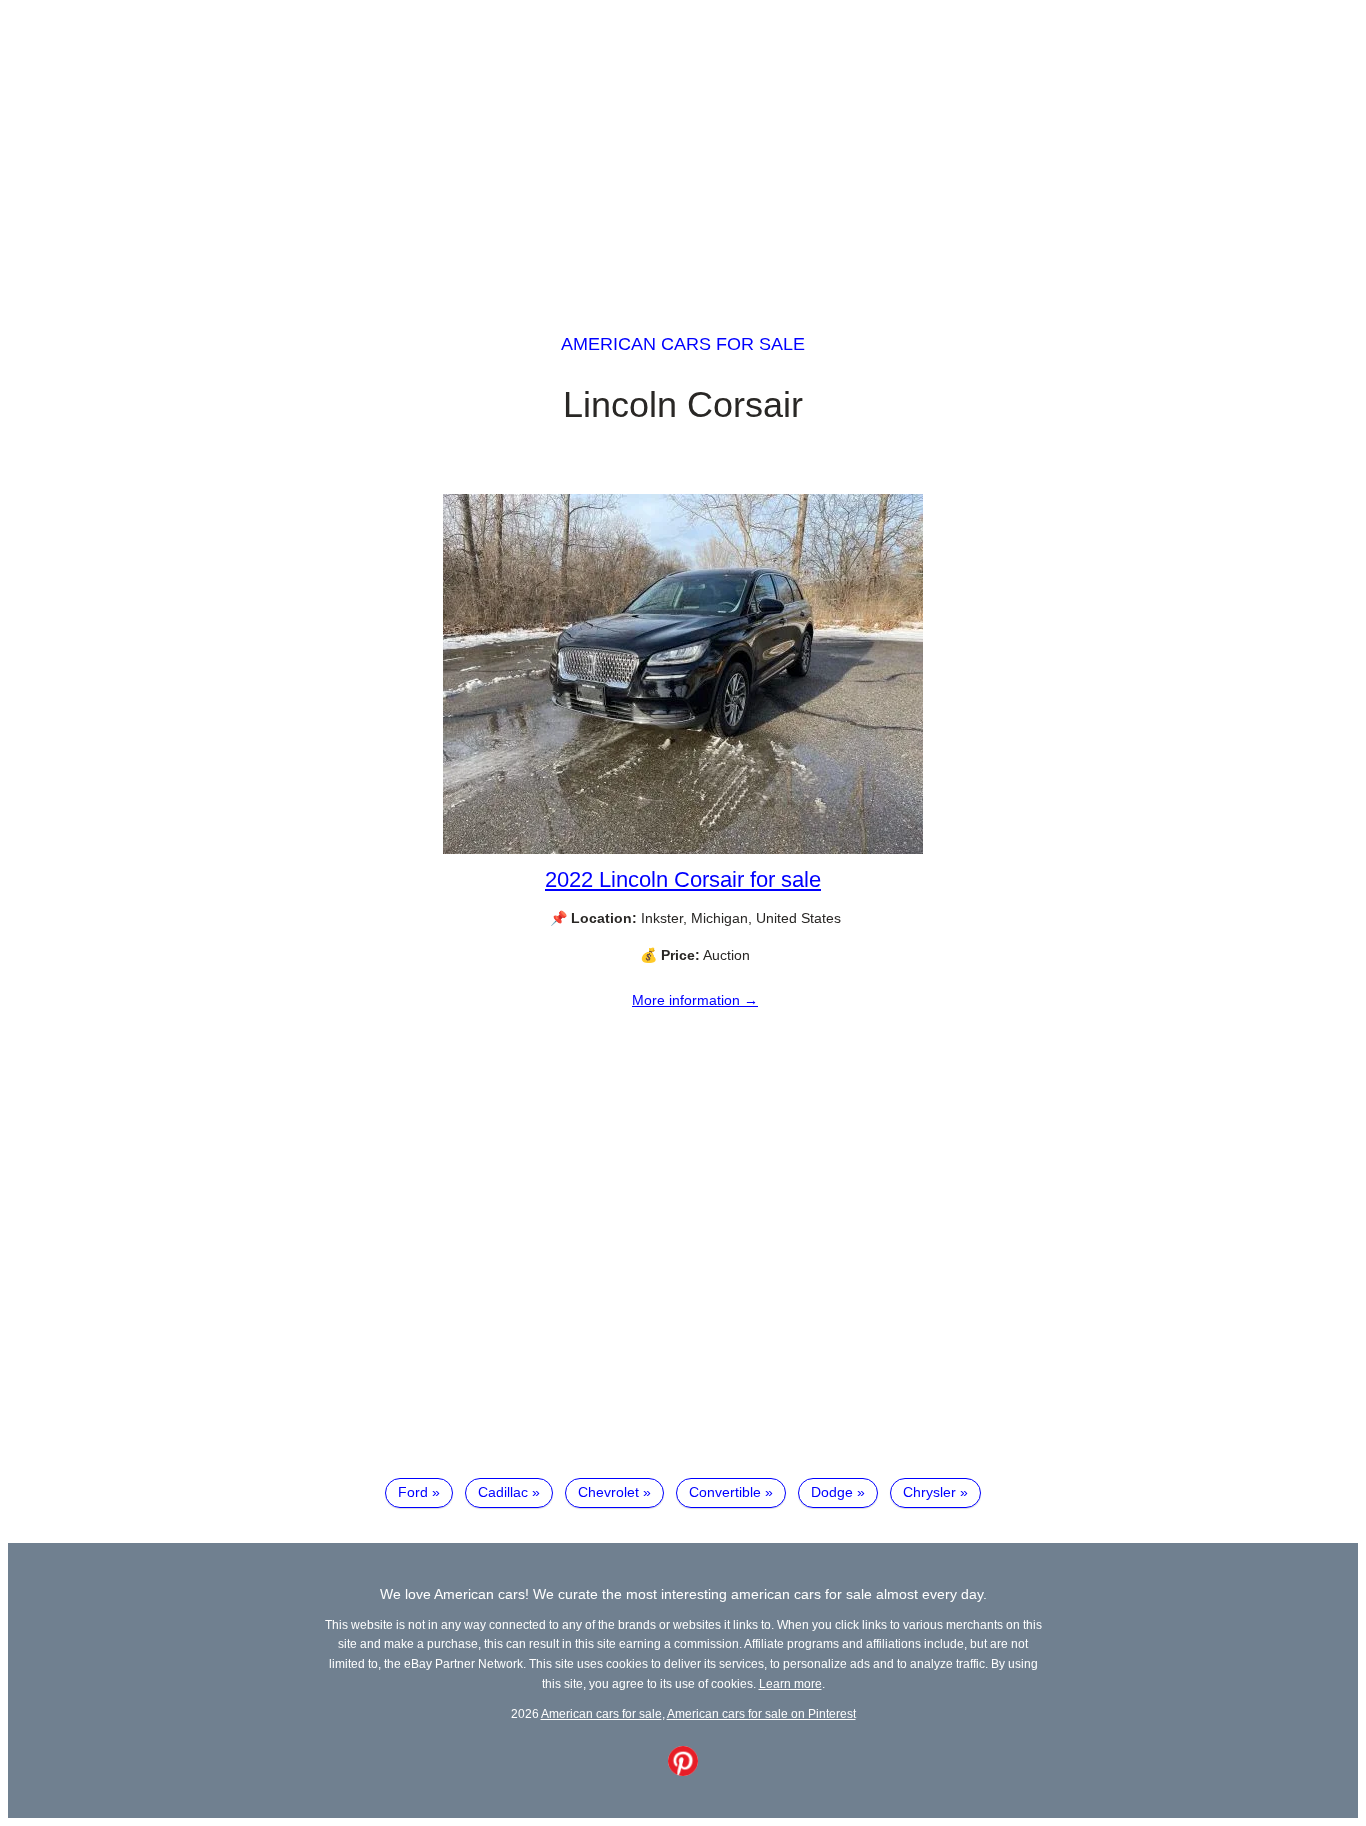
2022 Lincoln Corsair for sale (683, 879)
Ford (413, 1492)
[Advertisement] (683, 148)
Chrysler (929, 1492)
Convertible (725, 1492)
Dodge (832, 1492)
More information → (695, 1000)
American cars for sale (683, 344)
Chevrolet (608, 1492)
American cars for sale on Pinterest (761, 1713)
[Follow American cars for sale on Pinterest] (683, 1771)
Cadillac (503, 1492)
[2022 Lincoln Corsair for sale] (683, 849)
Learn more (790, 1683)
